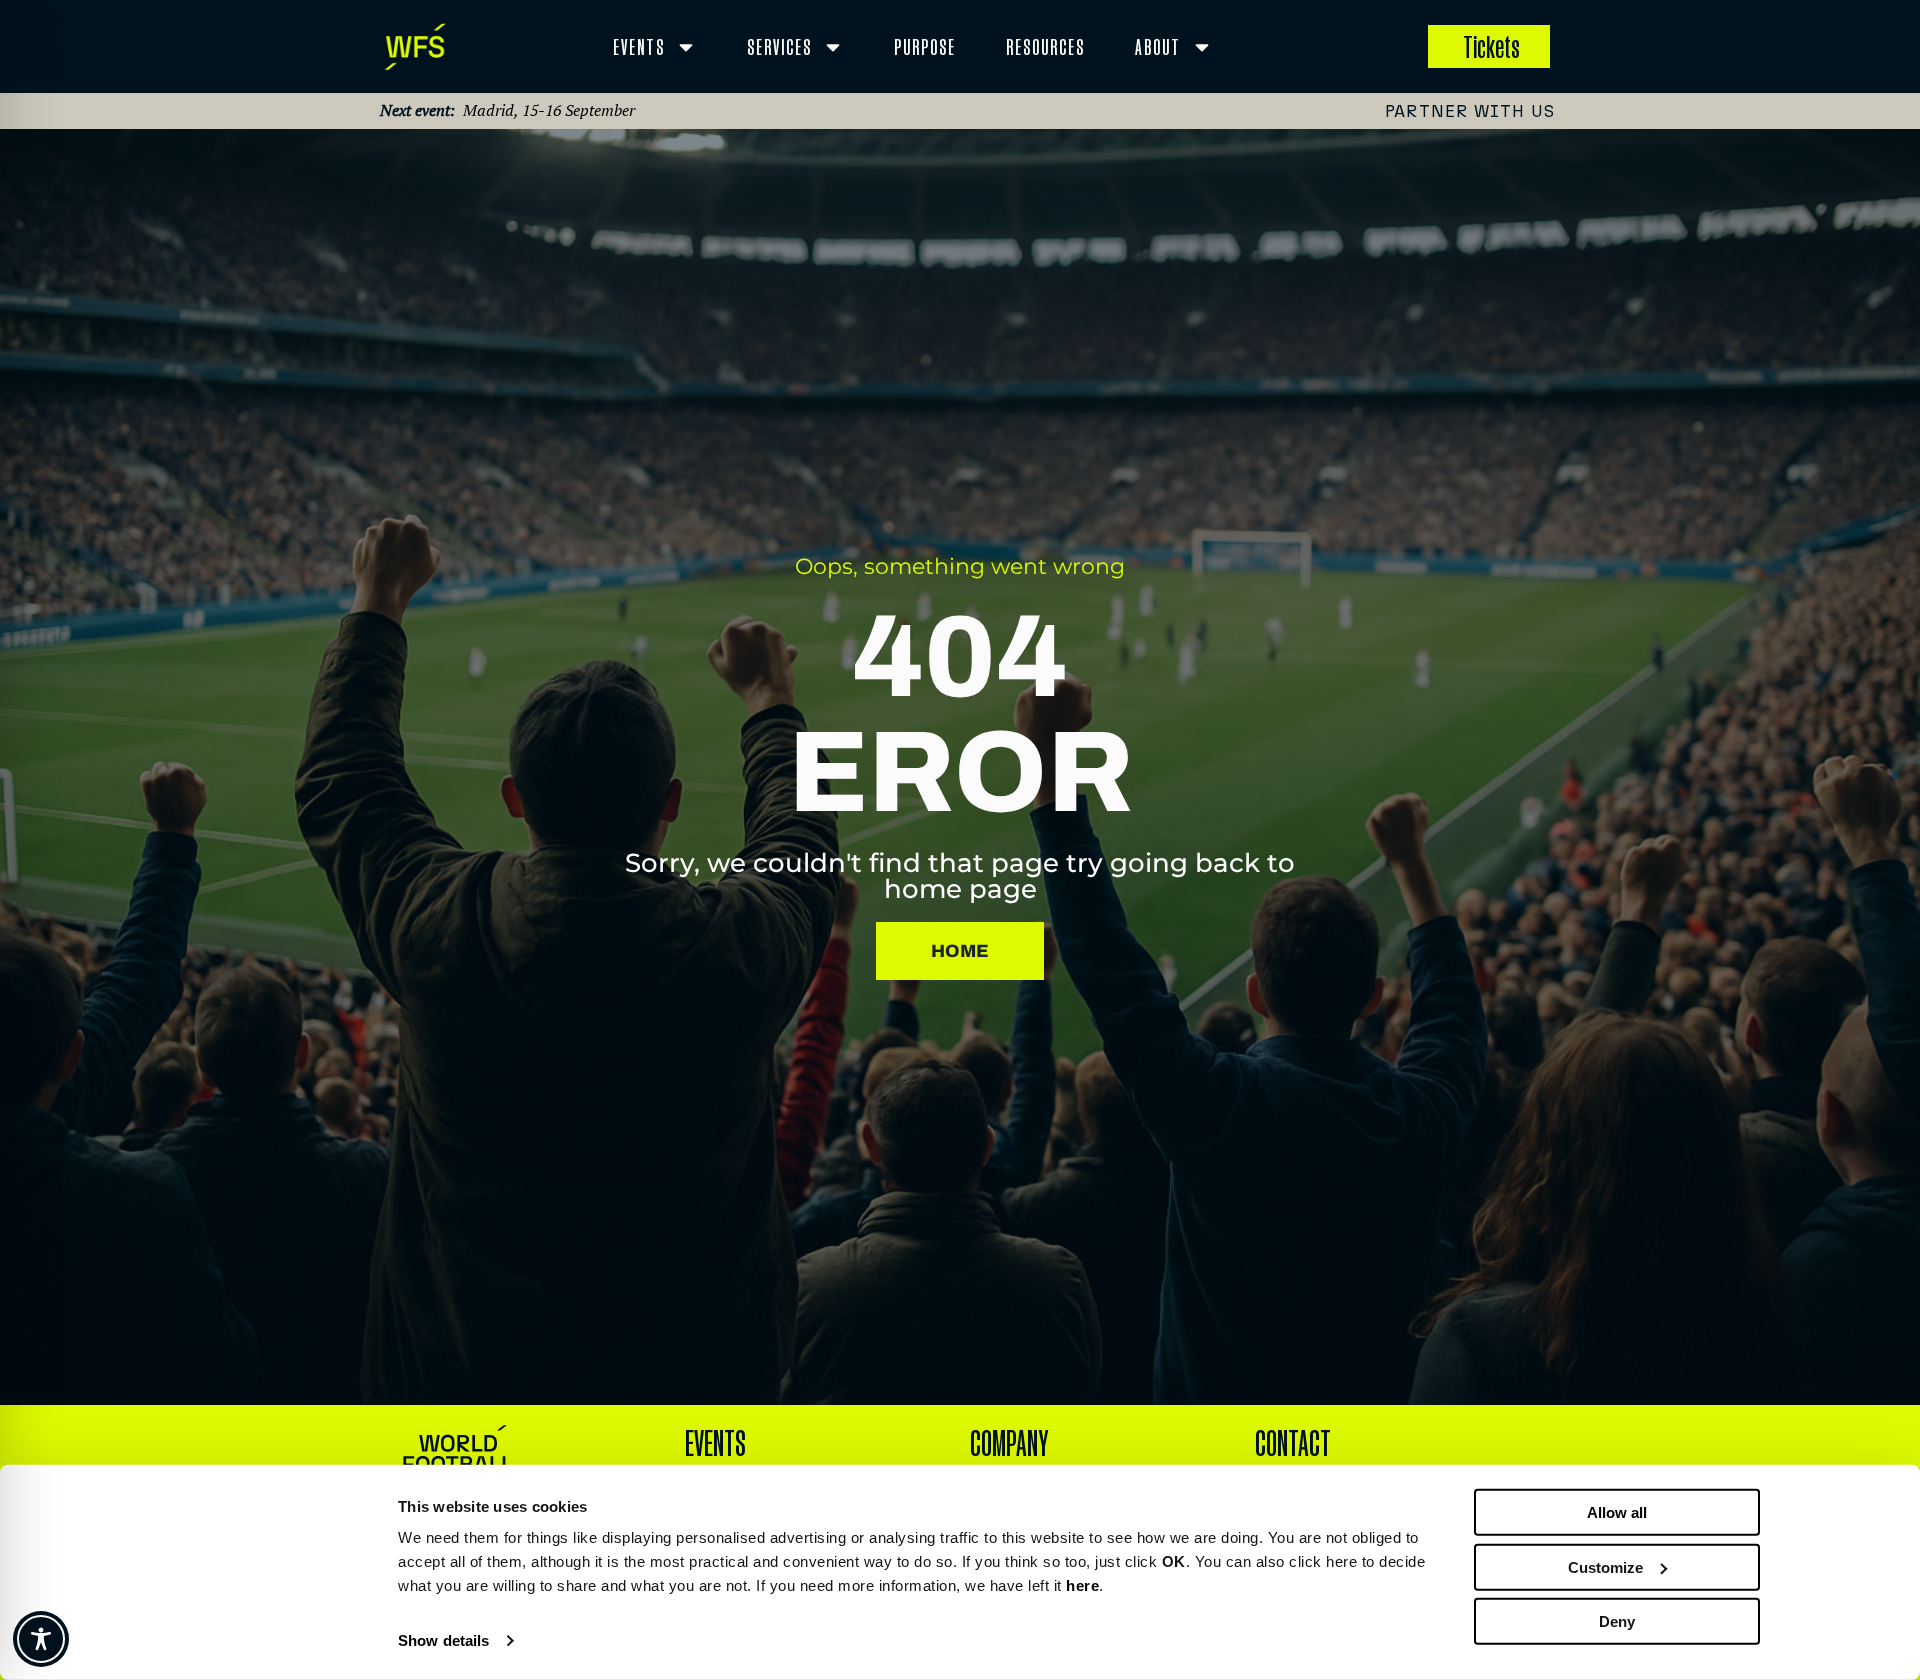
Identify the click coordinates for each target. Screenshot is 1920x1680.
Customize (1605, 1566)
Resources (1045, 46)
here (1082, 1585)
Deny (1617, 1621)
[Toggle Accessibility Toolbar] (41, 1639)
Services (779, 46)
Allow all (1617, 1512)
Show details (443, 1640)
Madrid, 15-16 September (549, 110)
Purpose (925, 46)
